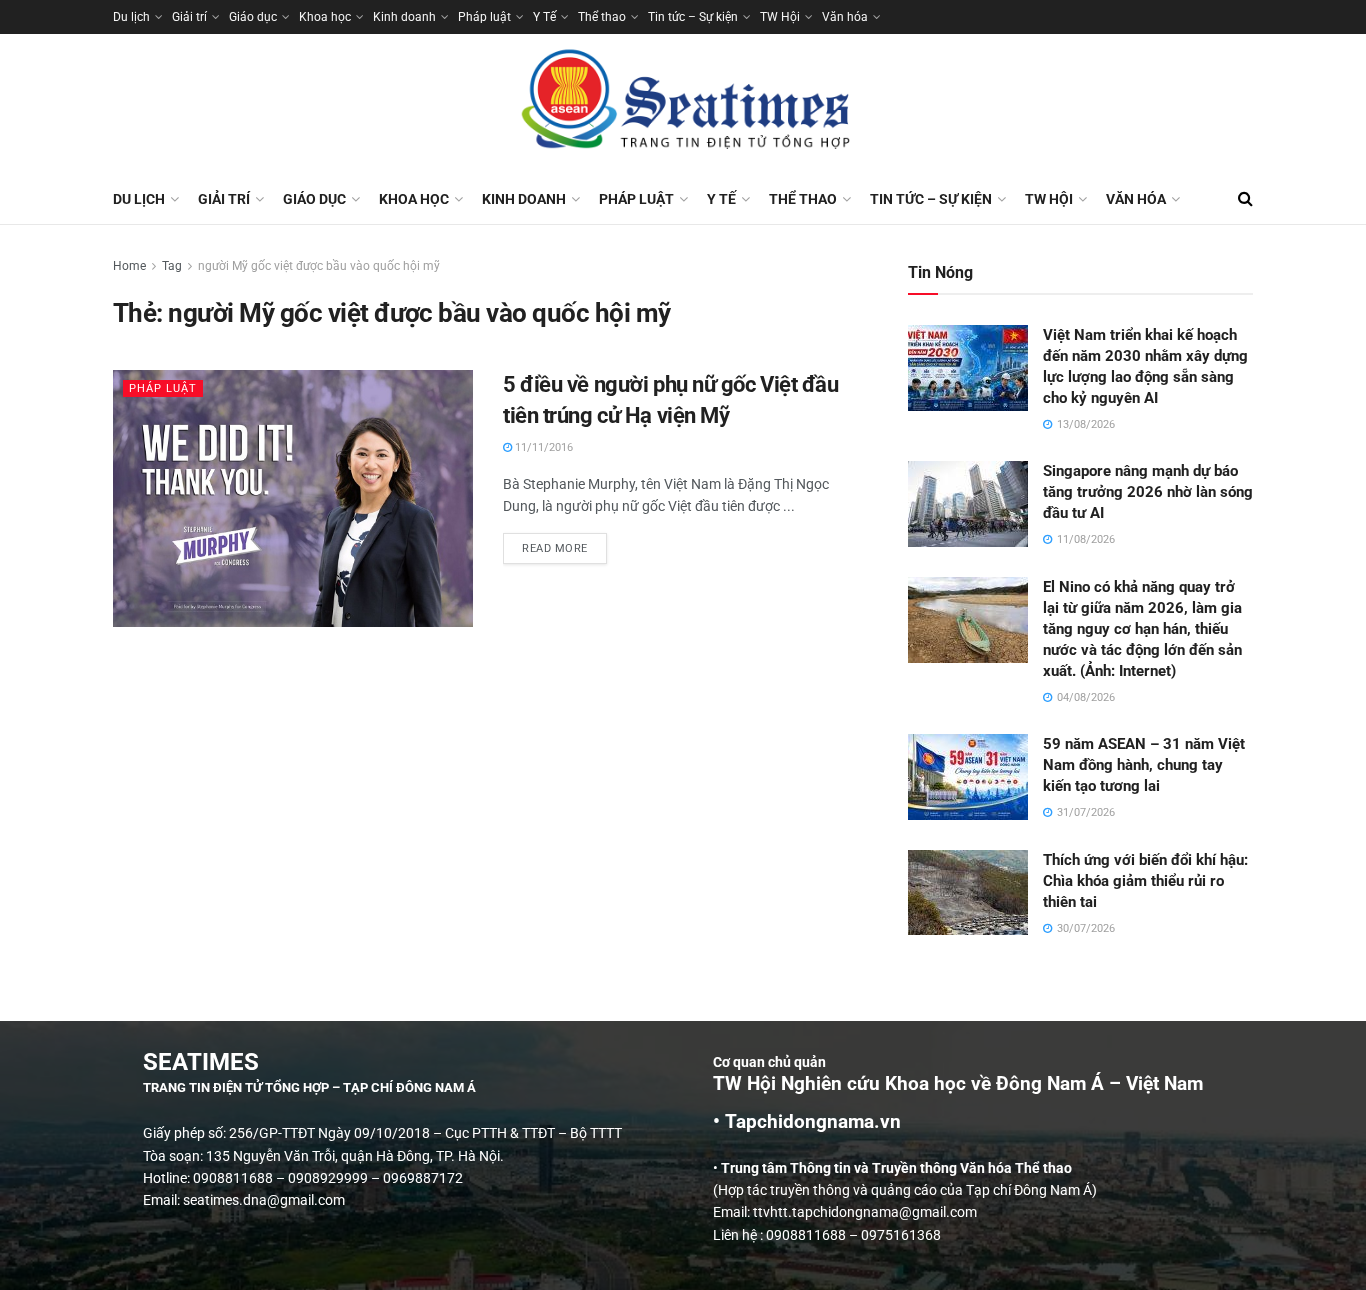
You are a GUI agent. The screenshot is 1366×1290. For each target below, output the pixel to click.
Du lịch (131, 17)
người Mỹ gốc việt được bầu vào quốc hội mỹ (319, 266)
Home (129, 266)
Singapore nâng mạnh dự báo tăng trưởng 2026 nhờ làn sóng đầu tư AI (1148, 492)
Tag (172, 266)
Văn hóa (845, 17)
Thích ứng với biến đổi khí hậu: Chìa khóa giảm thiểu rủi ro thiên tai (1145, 881)
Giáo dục (253, 17)
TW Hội (780, 17)
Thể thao (602, 17)
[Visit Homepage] (683, 104)
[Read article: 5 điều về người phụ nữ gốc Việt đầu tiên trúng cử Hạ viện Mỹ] (293, 498)
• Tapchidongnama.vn (807, 1122)
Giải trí (189, 17)
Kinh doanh (404, 17)
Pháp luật (484, 17)
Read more (564, 544)
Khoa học (325, 17)
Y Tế (544, 17)
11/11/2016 (542, 447)
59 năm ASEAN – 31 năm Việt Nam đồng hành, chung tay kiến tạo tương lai (1144, 765)
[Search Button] (1245, 199)
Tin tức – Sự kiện (693, 17)
